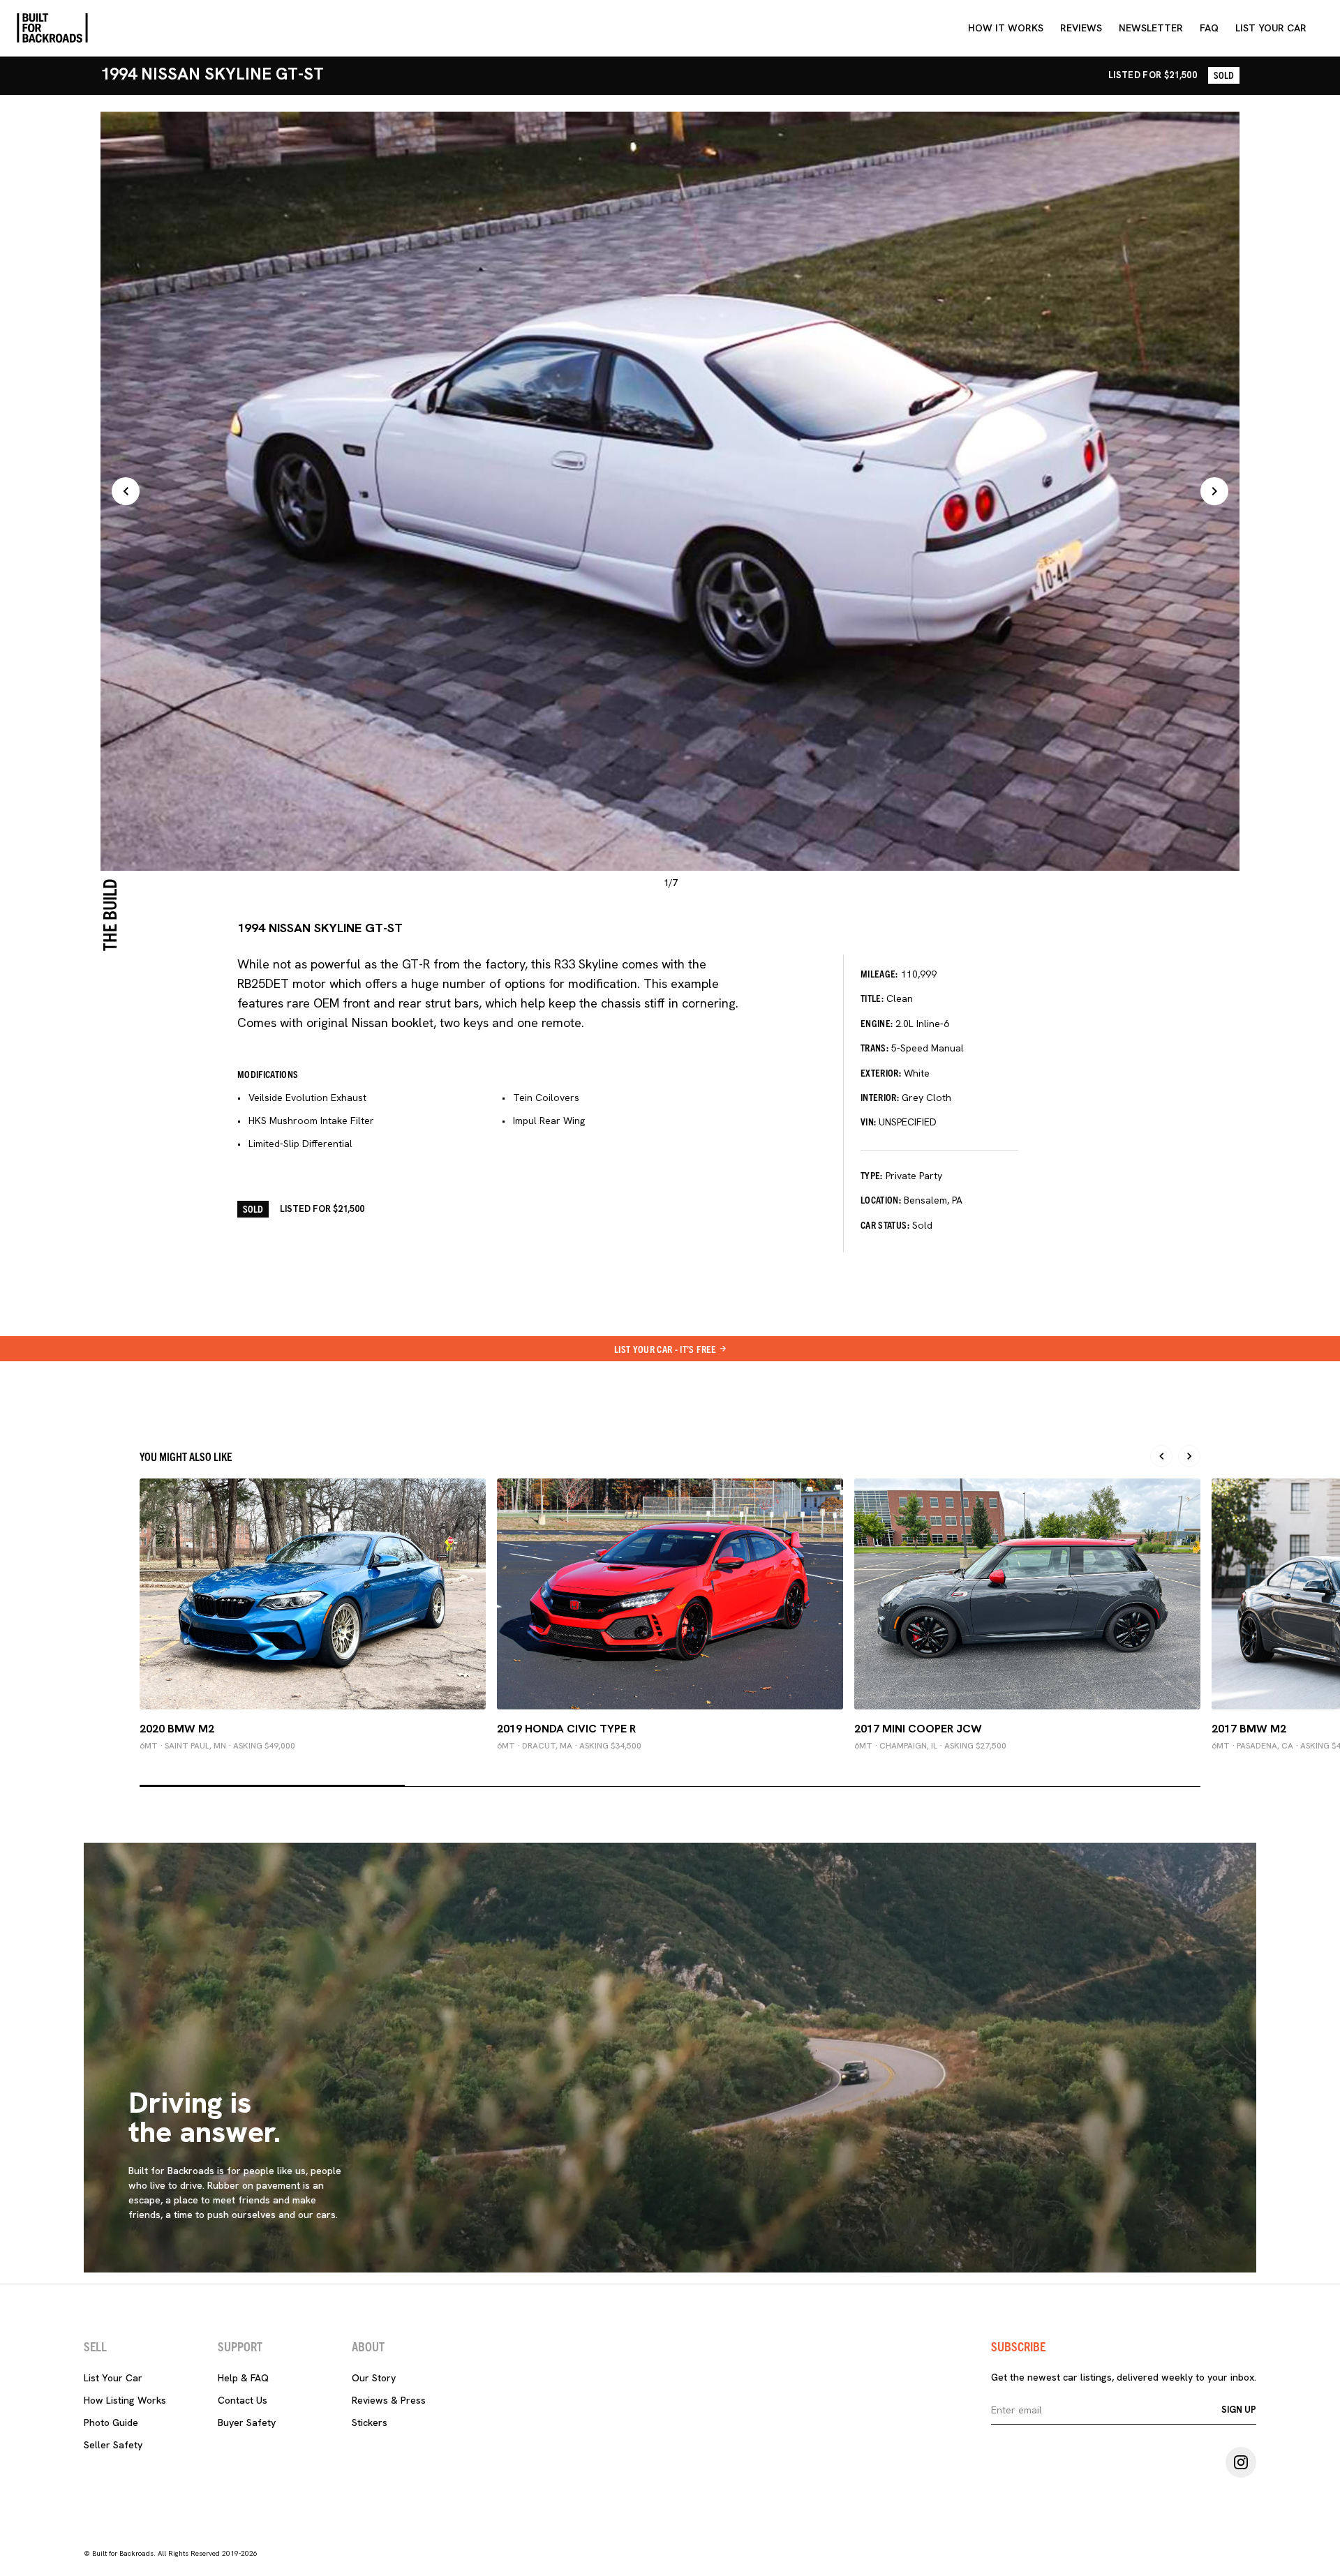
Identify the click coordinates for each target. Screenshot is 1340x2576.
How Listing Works (125, 2400)
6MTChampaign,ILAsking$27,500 (930, 1746)
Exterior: (881, 1072)
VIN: (868, 1121)
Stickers (370, 2423)
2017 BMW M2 (1249, 1729)
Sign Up (1239, 2410)
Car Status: (885, 1225)
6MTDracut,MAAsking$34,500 (569, 1746)
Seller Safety (113, 2445)
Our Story (374, 2378)
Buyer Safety (247, 2423)
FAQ (1209, 28)
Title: (872, 998)
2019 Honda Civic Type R (566, 1729)
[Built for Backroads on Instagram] (1241, 2462)
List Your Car (113, 2378)
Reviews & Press (389, 2400)
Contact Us (243, 2400)
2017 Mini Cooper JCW (918, 1729)
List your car (1271, 28)
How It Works (1006, 28)
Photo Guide (111, 2423)
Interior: (880, 1097)
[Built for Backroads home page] (52, 28)
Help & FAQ (243, 2378)
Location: (881, 1199)
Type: (872, 1175)
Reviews (1081, 28)
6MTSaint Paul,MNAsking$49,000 (217, 1746)
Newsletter (1151, 28)
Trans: (874, 1047)
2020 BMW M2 (177, 1729)
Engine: (877, 1023)
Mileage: (879, 973)
